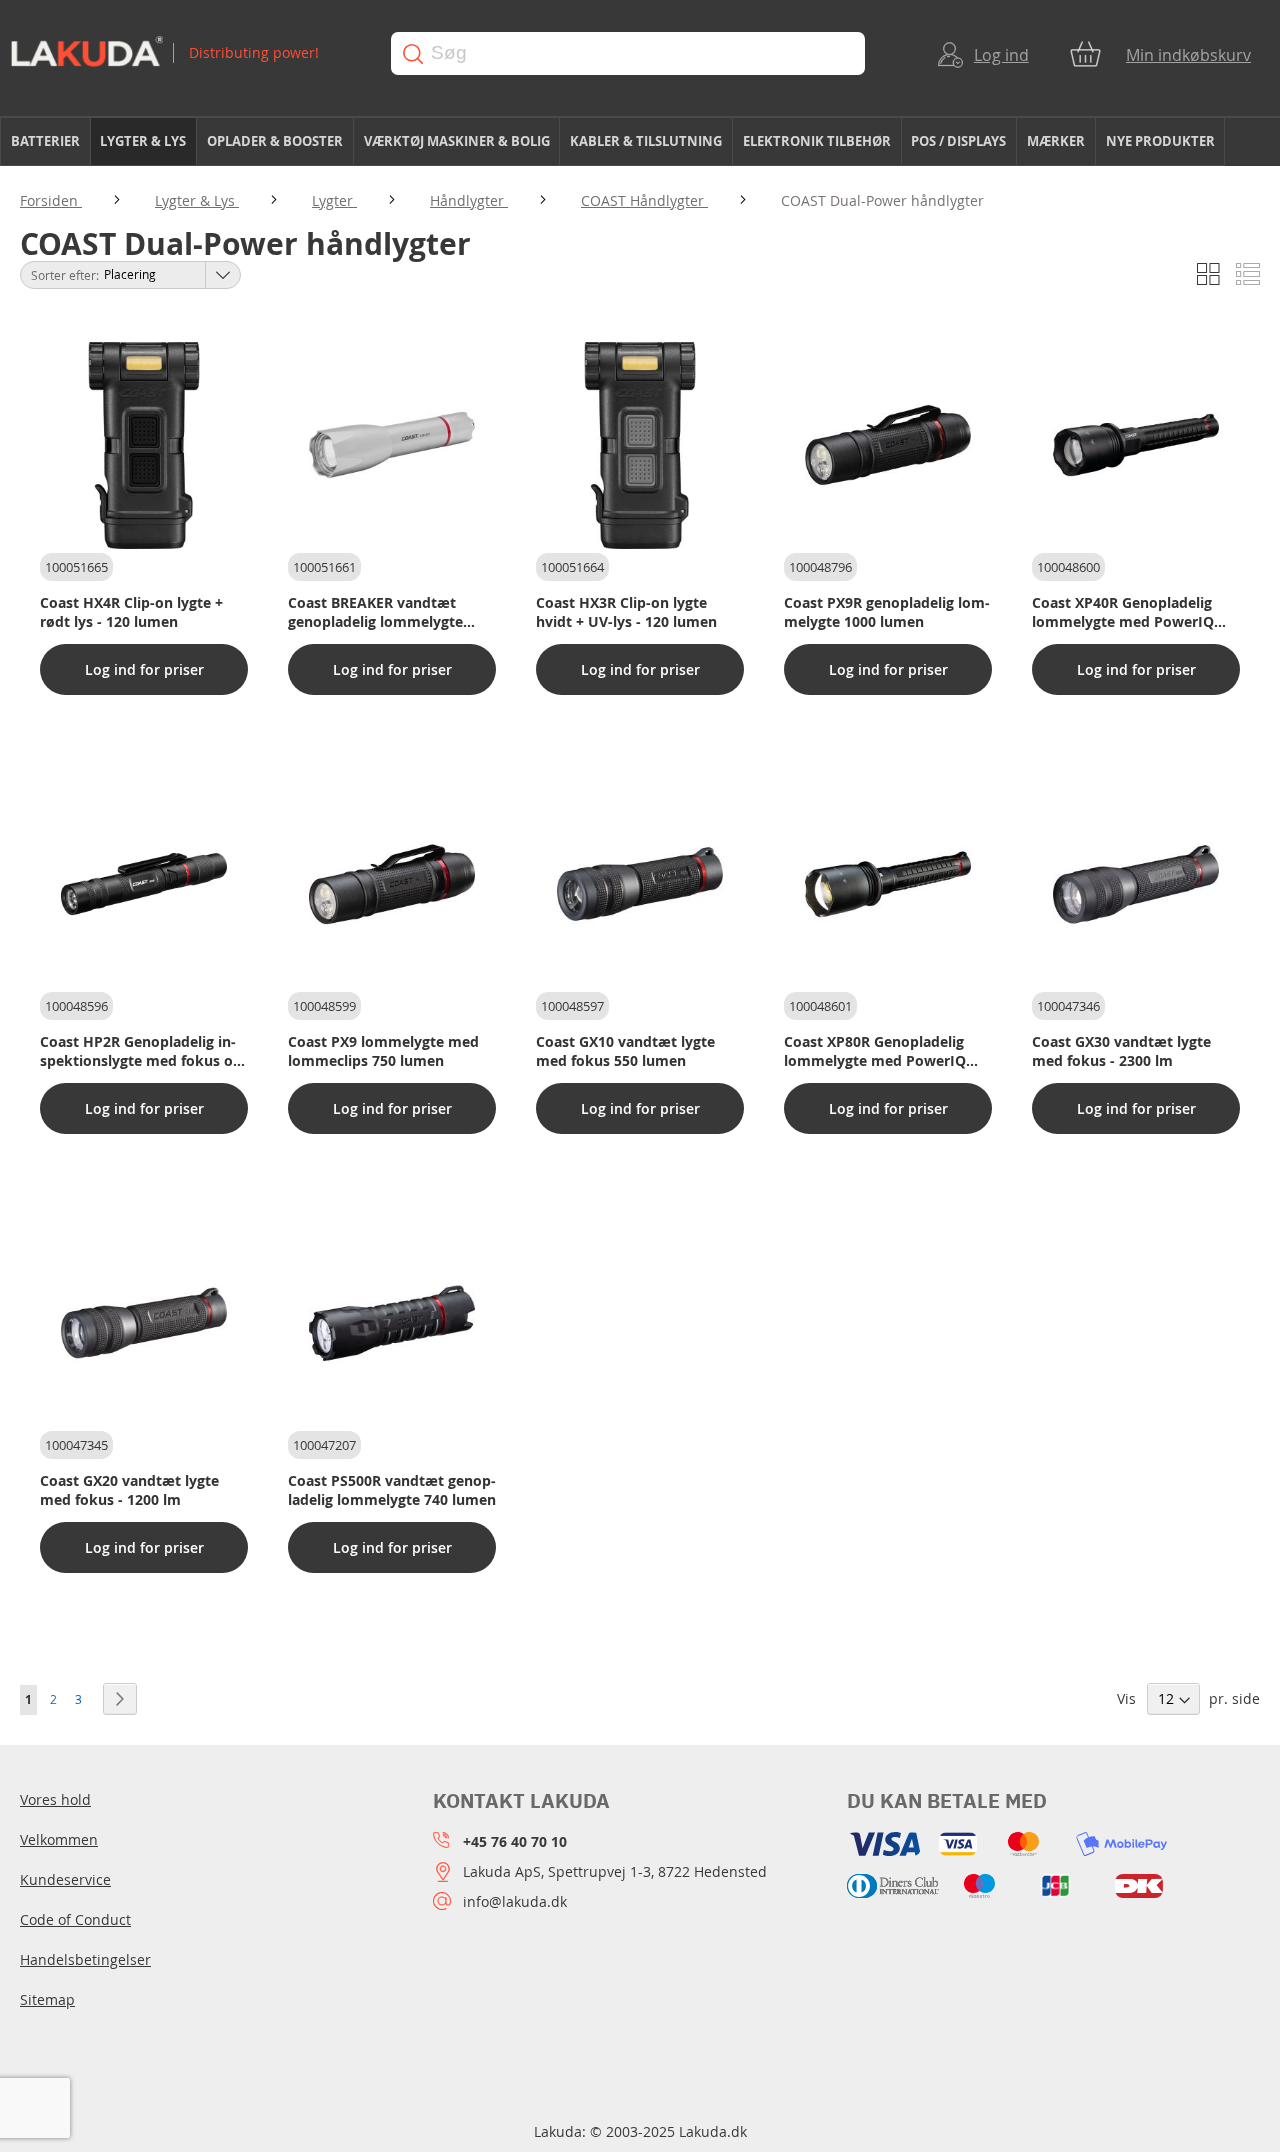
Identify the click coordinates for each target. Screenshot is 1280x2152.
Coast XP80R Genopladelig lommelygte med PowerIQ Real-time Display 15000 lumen (875, 1051)
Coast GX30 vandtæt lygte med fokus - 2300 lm (1121, 1051)
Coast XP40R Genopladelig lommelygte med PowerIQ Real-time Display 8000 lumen (1134, 612)
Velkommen (59, 1839)
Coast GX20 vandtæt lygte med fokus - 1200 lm (129, 1490)
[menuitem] (45, 141)
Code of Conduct (75, 1919)
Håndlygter (469, 200)
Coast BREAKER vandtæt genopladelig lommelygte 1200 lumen (375, 612)
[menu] (640, 142)
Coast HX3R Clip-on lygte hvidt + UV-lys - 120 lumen (626, 612)
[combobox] (628, 53)
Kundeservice (65, 1879)
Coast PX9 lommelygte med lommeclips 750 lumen (383, 1051)
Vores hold (55, 1799)
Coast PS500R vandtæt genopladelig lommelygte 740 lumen (392, 1490)
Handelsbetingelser (85, 1959)
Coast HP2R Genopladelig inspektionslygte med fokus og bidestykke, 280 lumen (140, 1051)
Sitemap (47, 1999)
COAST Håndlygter (644, 200)
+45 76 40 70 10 (515, 1841)
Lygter (334, 200)
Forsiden (51, 200)
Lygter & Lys (197, 200)
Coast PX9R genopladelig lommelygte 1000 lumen (887, 612)
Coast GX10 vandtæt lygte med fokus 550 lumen (625, 1051)
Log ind (1001, 55)
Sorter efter (63, 275)
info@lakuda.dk (515, 1901)
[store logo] (181, 53)
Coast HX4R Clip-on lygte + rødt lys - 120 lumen (131, 612)
